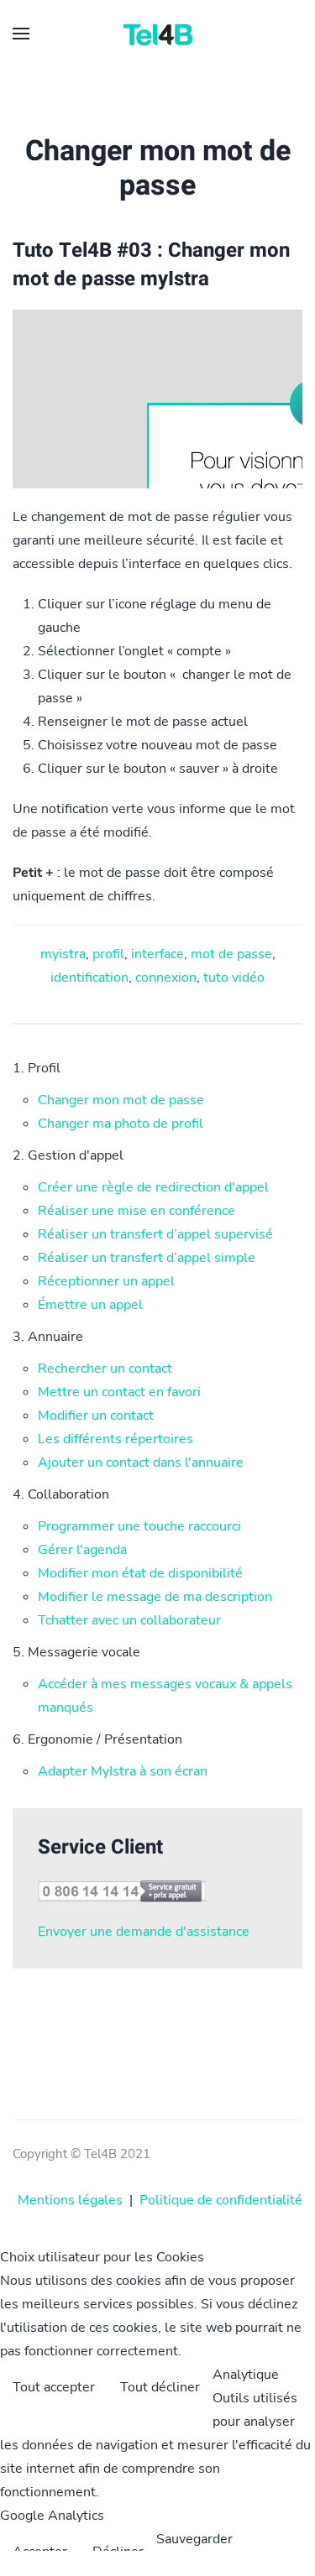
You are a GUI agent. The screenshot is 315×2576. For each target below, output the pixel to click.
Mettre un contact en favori (119, 1392)
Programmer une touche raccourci (139, 1526)
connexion (166, 978)
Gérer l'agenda (82, 1550)
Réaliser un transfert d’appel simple (147, 1258)
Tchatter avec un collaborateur (129, 1620)
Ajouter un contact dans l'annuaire (141, 1463)
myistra (63, 954)
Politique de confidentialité (221, 2200)
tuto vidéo (234, 978)
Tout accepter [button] (54, 2387)
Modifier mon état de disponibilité (140, 1573)
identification (89, 978)
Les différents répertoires (115, 1439)
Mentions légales (70, 2200)
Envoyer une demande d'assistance (144, 1932)
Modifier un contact (96, 1416)
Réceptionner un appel (106, 1281)
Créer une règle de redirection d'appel (153, 1187)
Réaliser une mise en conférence (136, 1211)
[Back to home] (158, 34)
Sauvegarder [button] (194, 2539)
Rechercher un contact (105, 1369)
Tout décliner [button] (160, 2387)
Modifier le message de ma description (155, 1597)
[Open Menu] (21, 34)
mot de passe (231, 954)
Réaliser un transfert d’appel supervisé (155, 1234)
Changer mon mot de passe (121, 1100)
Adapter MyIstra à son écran (123, 1771)
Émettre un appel (90, 1305)
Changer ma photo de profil (121, 1124)
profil (108, 954)
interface (157, 954)
